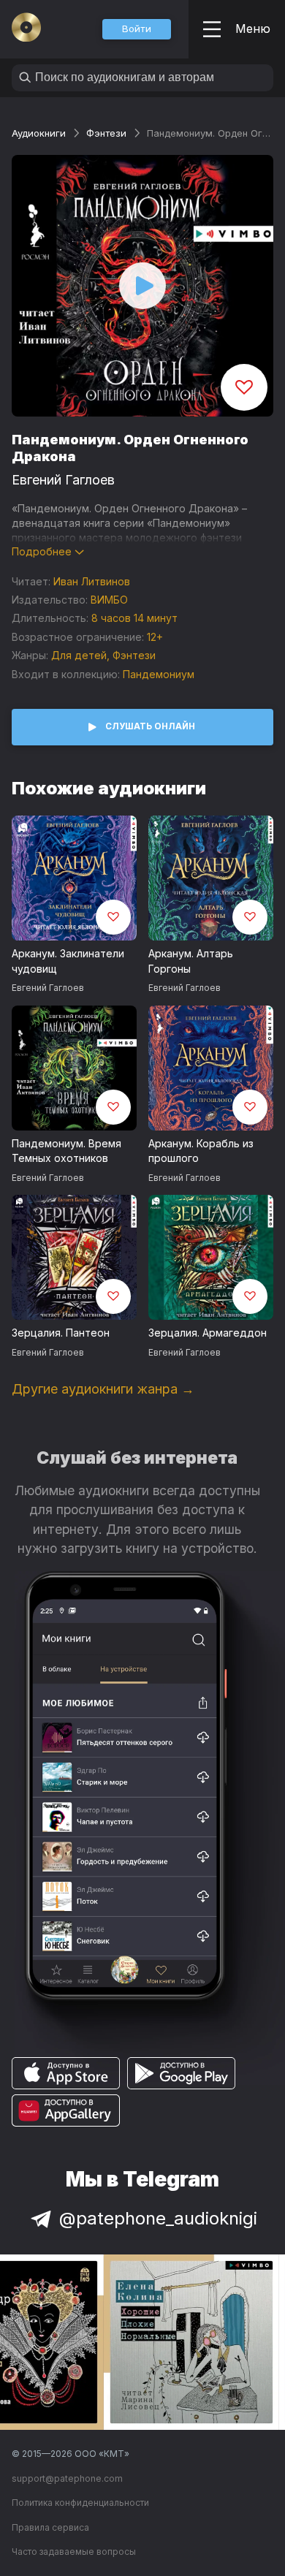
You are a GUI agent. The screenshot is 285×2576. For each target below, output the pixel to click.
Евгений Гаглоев (63, 480)
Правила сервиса (50, 2527)
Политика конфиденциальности (80, 2503)
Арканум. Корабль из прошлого (201, 1151)
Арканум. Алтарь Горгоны (191, 961)
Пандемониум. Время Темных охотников (66, 1151)
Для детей (79, 655)
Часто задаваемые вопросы (74, 2552)
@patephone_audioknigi (158, 2218)
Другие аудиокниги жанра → (103, 1389)
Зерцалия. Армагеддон (208, 1333)
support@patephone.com (67, 2478)
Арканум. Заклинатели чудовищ (68, 961)
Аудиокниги (39, 133)
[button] (137, 29)
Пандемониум (159, 674)
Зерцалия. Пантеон (61, 1333)
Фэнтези (106, 133)
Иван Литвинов (92, 581)
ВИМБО (109, 600)
